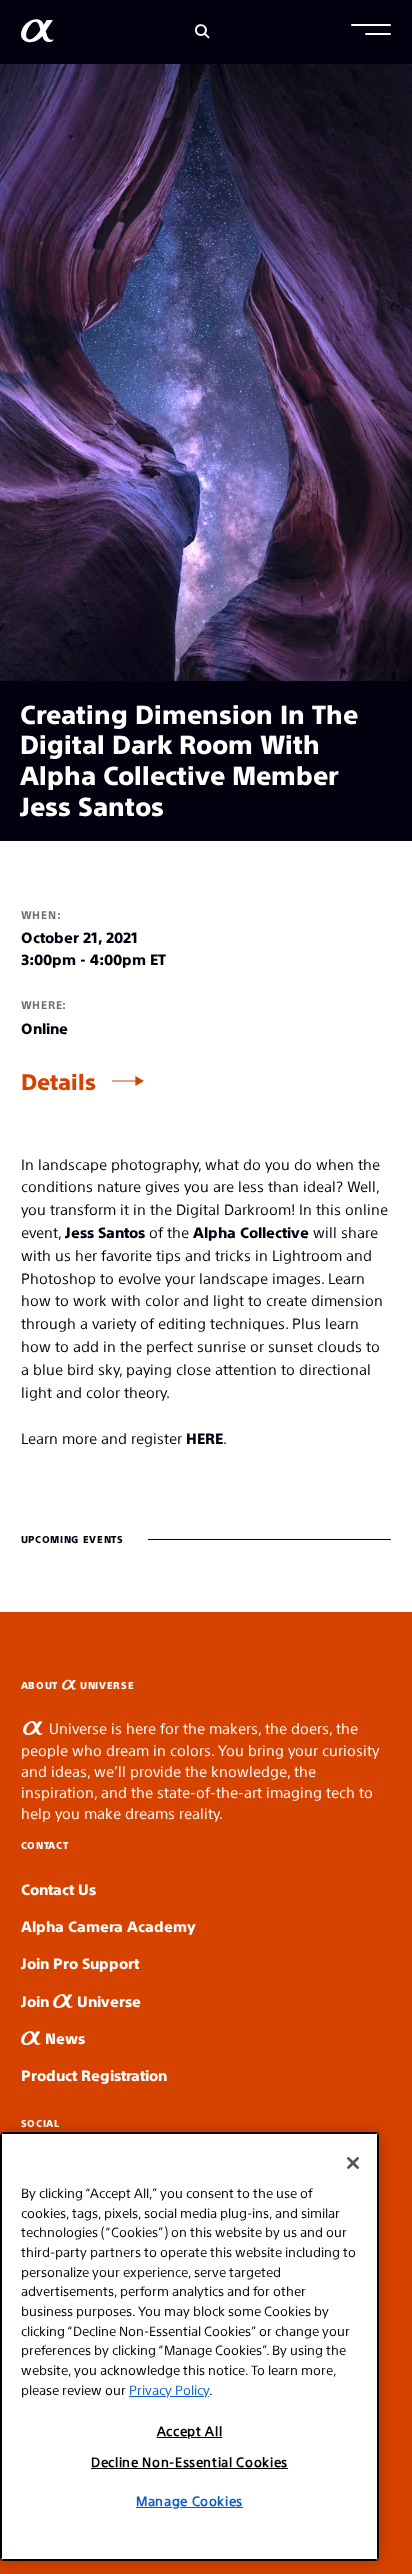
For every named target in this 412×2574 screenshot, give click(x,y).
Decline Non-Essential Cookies (189, 2461)
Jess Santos (105, 1231)
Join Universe (81, 2000)
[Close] (353, 2163)
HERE (204, 1437)
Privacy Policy (169, 2389)
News (63, 2037)
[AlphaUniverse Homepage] (37, 34)
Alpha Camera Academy (108, 1925)
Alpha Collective (251, 1231)
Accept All (190, 2430)
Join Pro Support (80, 1962)
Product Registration (94, 2074)
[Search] (202, 31)
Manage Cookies (189, 2500)
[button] (371, 32)
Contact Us (58, 1888)
